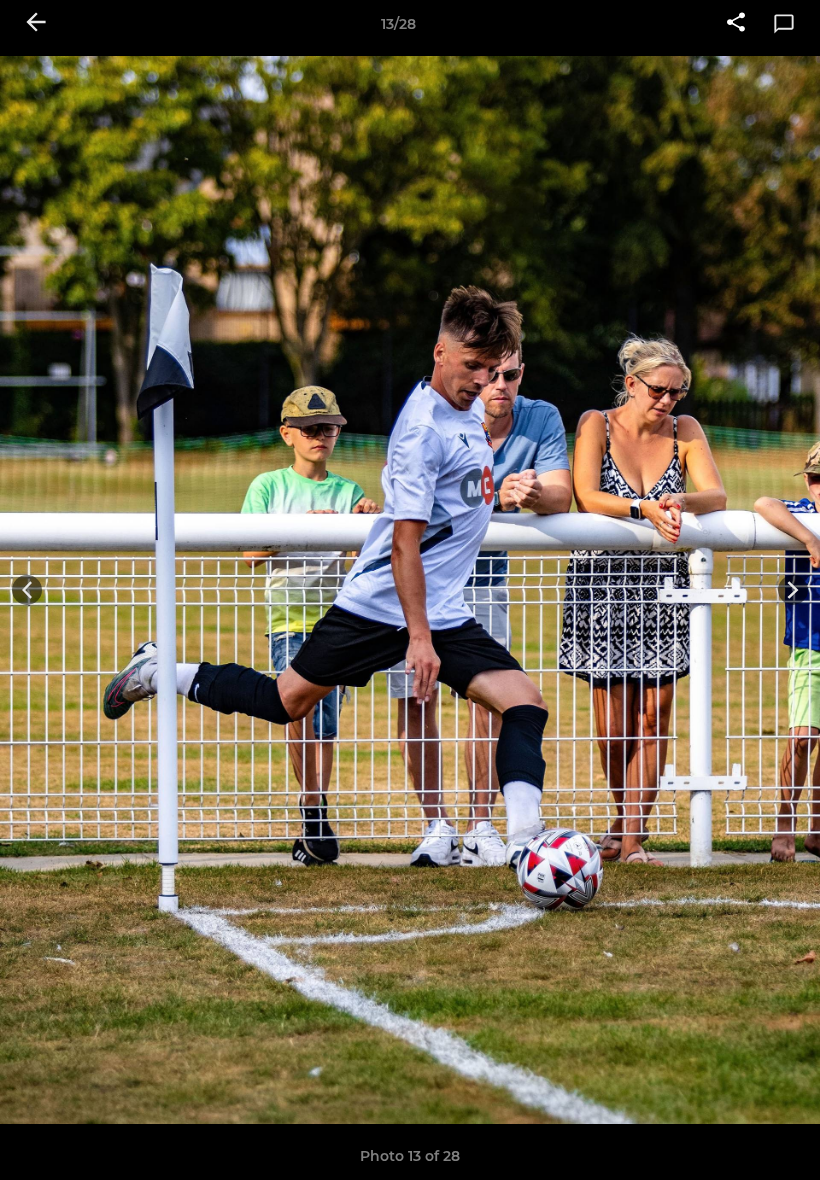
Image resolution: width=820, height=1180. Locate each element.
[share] (736, 24)
